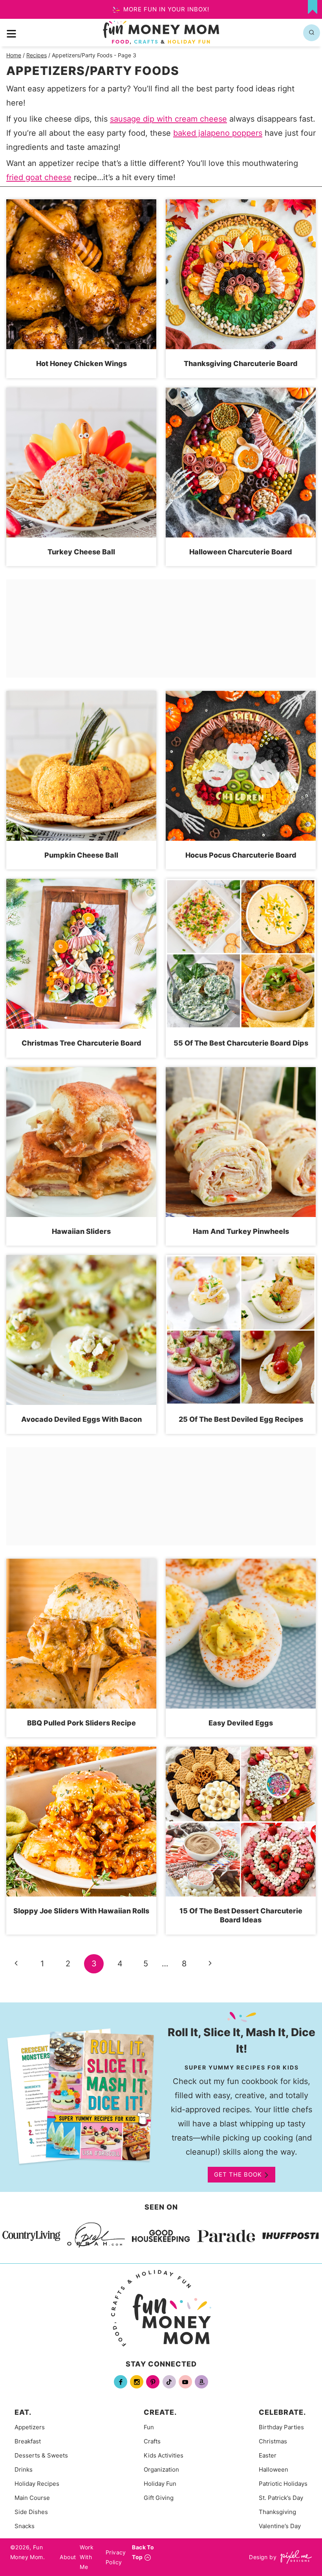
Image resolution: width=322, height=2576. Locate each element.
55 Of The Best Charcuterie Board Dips (241, 1043)
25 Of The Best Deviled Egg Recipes (241, 1419)
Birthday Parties (281, 2427)
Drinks (24, 2469)
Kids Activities (164, 2455)
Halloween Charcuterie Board (241, 552)
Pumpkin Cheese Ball (81, 855)
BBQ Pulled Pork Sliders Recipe (81, 1723)
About (68, 2557)
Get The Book (238, 2174)
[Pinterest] (153, 2382)
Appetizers (30, 2427)
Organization (161, 2469)
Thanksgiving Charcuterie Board (241, 363)
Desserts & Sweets (41, 2455)
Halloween (274, 2469)
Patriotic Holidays (283, 2484)
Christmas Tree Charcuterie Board (81, 1043)
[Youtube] (185, 2382)
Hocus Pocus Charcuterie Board (241, 855)
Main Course (32, 2498)
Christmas (273, 2441)
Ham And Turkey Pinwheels (241, 1231)
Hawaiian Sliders (81, 1231)
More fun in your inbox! (165, 9)
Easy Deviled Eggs (241, 1723)
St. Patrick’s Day (281, 2498)
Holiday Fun (160, 2484)
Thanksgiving (277, 2512)
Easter (268, 2455)
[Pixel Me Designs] (294, 2557)
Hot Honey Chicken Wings (81, 363)
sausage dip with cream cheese (168, 119)
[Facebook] (121, 2382)
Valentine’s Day (280, 2526)
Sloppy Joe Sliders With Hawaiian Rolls (81, 1911)
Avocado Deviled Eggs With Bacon (81, 1419)
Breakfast (28, 2441)
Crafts (152, 2441)
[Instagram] (137, 2382)
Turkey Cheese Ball (81, 552)
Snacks (25, 2526)
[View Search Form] (312, 33)
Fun (149, 2427)
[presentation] (81, 274)
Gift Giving (159, 2498)
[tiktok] (169, 2382)
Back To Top (143, 2552)
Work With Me (87, 2557)
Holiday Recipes (37, 2484)
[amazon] (201, 2382)
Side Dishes (31, 2512)
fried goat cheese (39, 177)
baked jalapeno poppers (218, 133)
